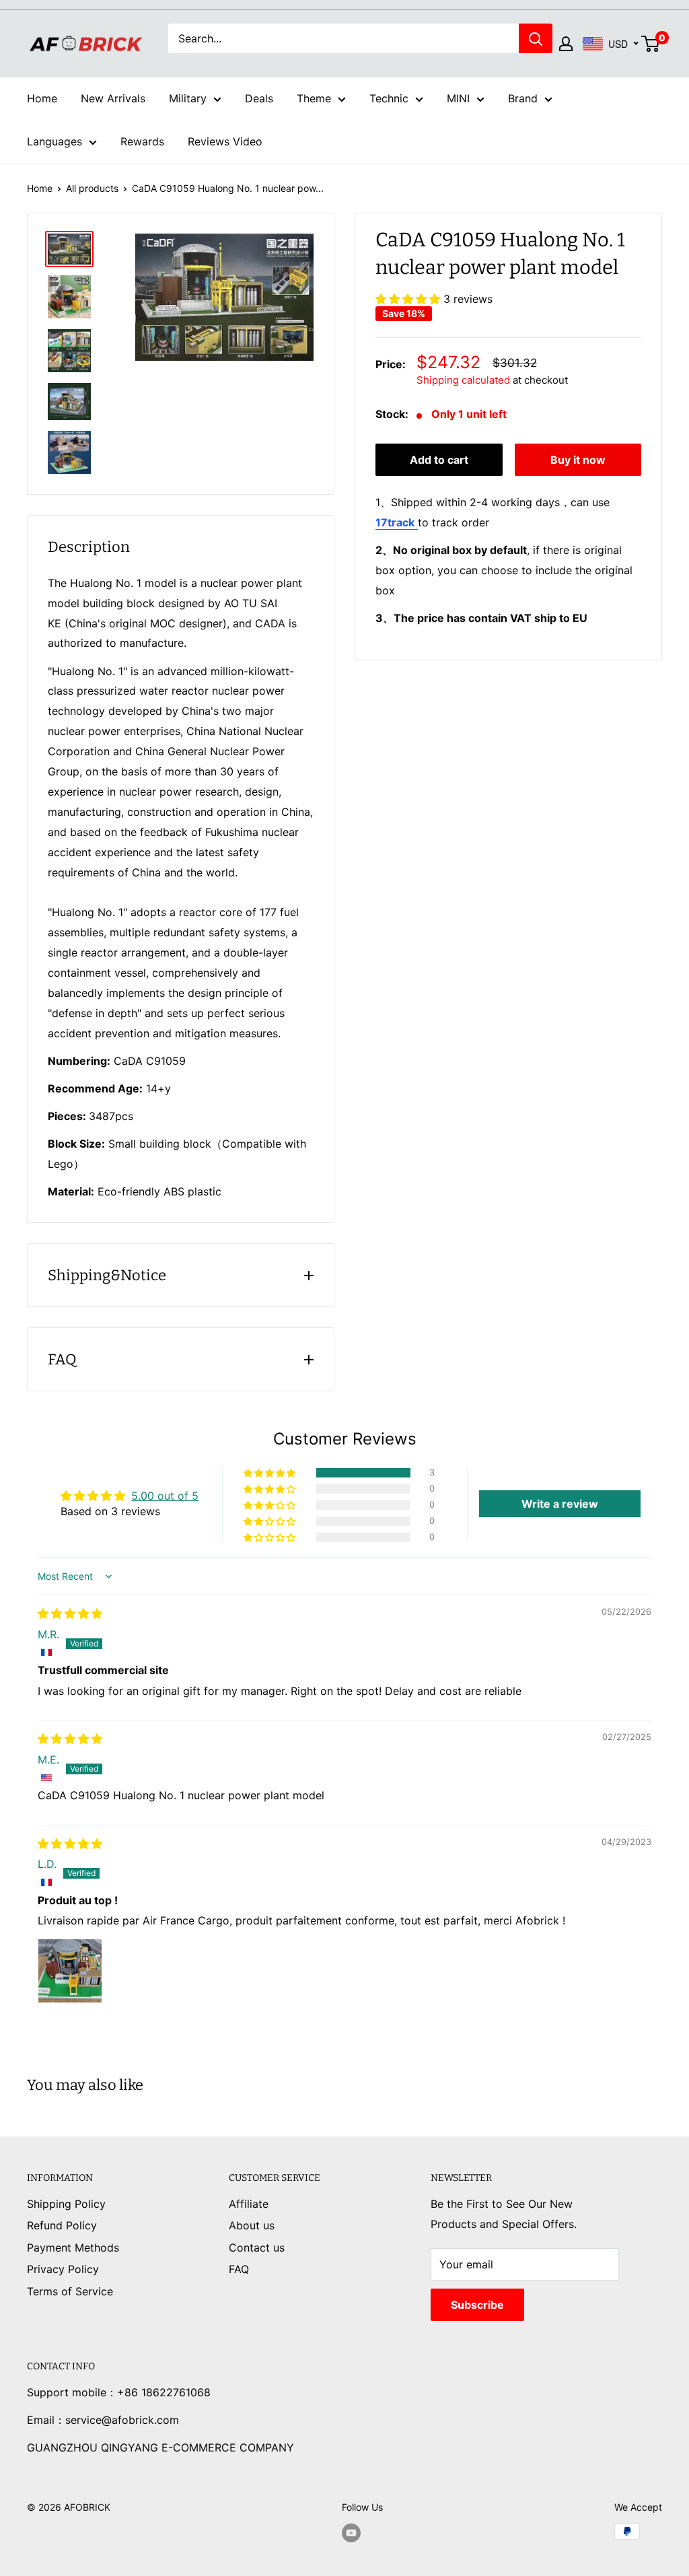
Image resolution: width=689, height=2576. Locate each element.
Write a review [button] (560, 1504)
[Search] (536, 38)
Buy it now (578, 460)
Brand (523, 98)
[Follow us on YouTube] (351, 2533)
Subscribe (477, 2305)
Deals (259, 98)
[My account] (566, 44)
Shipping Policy (66, 2204)
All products (92, 188)
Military (188, 98)
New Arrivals (113, 98)
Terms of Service (70, 2291)
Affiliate (249, 2204)
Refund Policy (62, 2225)
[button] (409, 299)
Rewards (142, 141)
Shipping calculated (463, 380)
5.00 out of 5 (165, 1496)
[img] (70, 1613)
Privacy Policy (63, 2269)
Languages (55, 141)
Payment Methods (73, 2248)
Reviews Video (225, 141)
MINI (458, 98)
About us (252, 2225)
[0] (651, 44)
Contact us (257, 2248)
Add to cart (439, 460)
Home (42, 98)
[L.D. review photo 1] (70, 1971)
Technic (389, 98)
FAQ (239, 2269)
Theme (314, 98)
